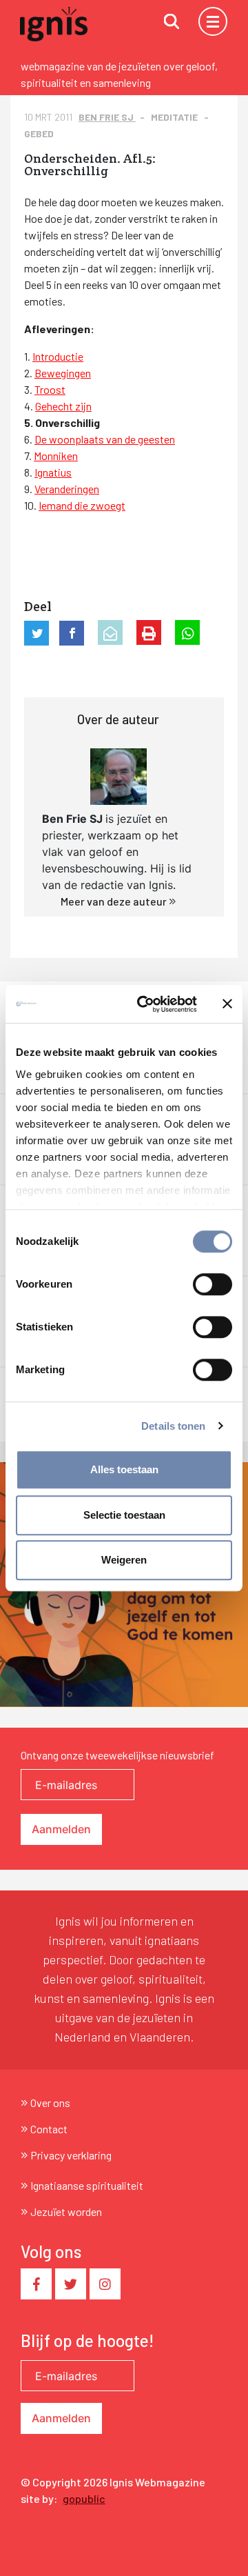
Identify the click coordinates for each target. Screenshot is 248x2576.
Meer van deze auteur (115, 901)
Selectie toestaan (124, 1515)
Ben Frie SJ (107, 117)
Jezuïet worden (66, 2211)
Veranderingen (67, 489)
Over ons (50, 2103)
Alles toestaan (124, 1469)
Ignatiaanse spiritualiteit (87, 2185)
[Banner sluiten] (227, 1004)
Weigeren (124, 1560)
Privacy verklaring (71, 2155)
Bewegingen (63, 373)
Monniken (56, 456)
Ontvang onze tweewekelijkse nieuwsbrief (117, 1755)
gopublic (84, 2498)
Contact (49, 2129)
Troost (50, 389)
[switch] (213, 1284)
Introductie (58, 356)
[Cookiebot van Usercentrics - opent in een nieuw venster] (145, 1004)
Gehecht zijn (63, 406)
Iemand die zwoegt (82, 505)
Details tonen (173, 1426)
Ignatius (53, 472)
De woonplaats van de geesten (105, 439)
